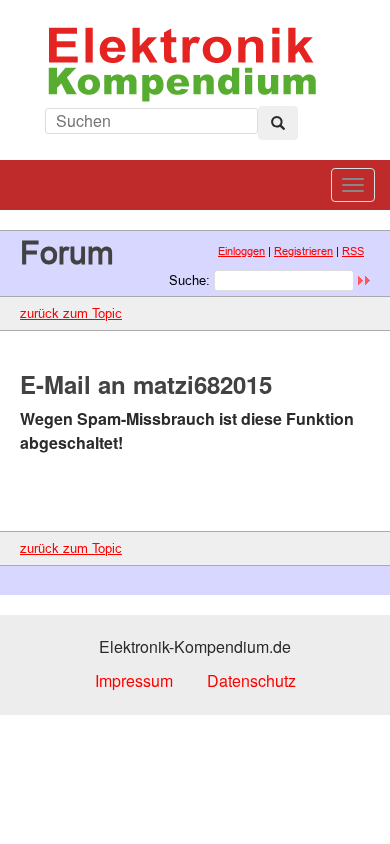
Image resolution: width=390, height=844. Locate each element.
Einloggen (241, 251)
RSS (353, 251)
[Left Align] (278, 123)
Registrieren (303, 251)
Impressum (134, 680)
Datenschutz (251, 680)
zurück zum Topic (71, 313)
